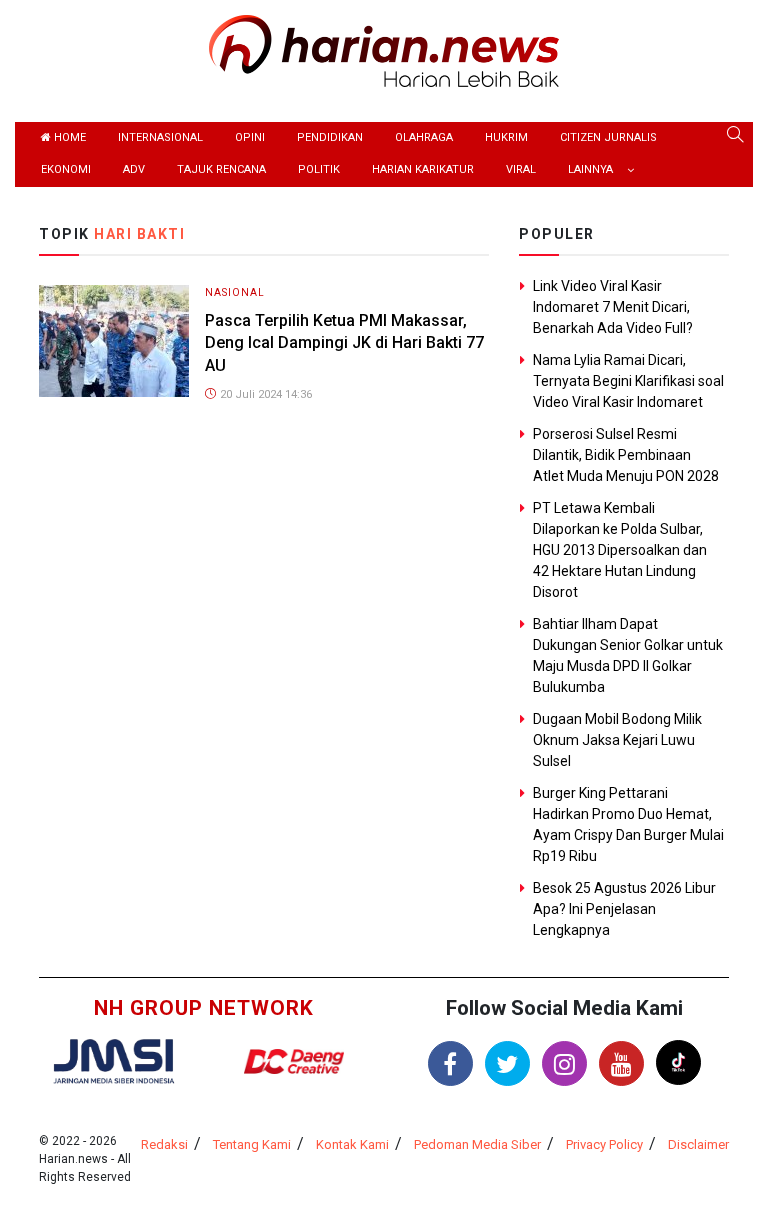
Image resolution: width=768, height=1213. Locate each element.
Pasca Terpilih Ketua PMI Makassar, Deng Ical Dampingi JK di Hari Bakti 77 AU (344, 343)
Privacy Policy (604, 1144)
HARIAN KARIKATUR (423, 169)
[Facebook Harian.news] (450, 1063)
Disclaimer (698, 1144)
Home (68, 137)
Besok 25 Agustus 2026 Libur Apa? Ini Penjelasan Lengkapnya (624, 909)
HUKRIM (506, 137)
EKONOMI (66, 169)
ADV (134, 169)
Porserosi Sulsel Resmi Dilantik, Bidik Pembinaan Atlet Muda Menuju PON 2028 (626, 455)
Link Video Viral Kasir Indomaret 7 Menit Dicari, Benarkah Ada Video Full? (613, 307)
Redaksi (164, 1144)
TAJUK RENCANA (221, 169)
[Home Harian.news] (384, 49)
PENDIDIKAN (330, 137)
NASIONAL (235, 292)
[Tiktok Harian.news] (678, 1062)
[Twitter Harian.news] (507, 1063)
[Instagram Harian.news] (564, 1063)
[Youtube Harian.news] (621, 1063)
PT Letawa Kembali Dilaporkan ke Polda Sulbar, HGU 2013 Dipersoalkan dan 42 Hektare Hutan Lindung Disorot (620, 550)
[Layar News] (114, 1059)
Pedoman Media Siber (477, 1144)
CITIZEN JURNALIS (608, 137)
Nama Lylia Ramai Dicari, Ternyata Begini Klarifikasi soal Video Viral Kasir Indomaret (628, 381)
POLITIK (319, 169)
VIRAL (521, 169)
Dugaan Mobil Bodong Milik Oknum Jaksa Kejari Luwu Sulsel (617, 740)
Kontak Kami (352, 1144)
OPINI (250, 137)
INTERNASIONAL (160, 137)
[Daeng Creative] (294, 1061)
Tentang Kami (252, 1144)
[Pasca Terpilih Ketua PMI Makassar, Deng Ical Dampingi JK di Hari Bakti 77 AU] (114, 339)
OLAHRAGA (424, 137)
